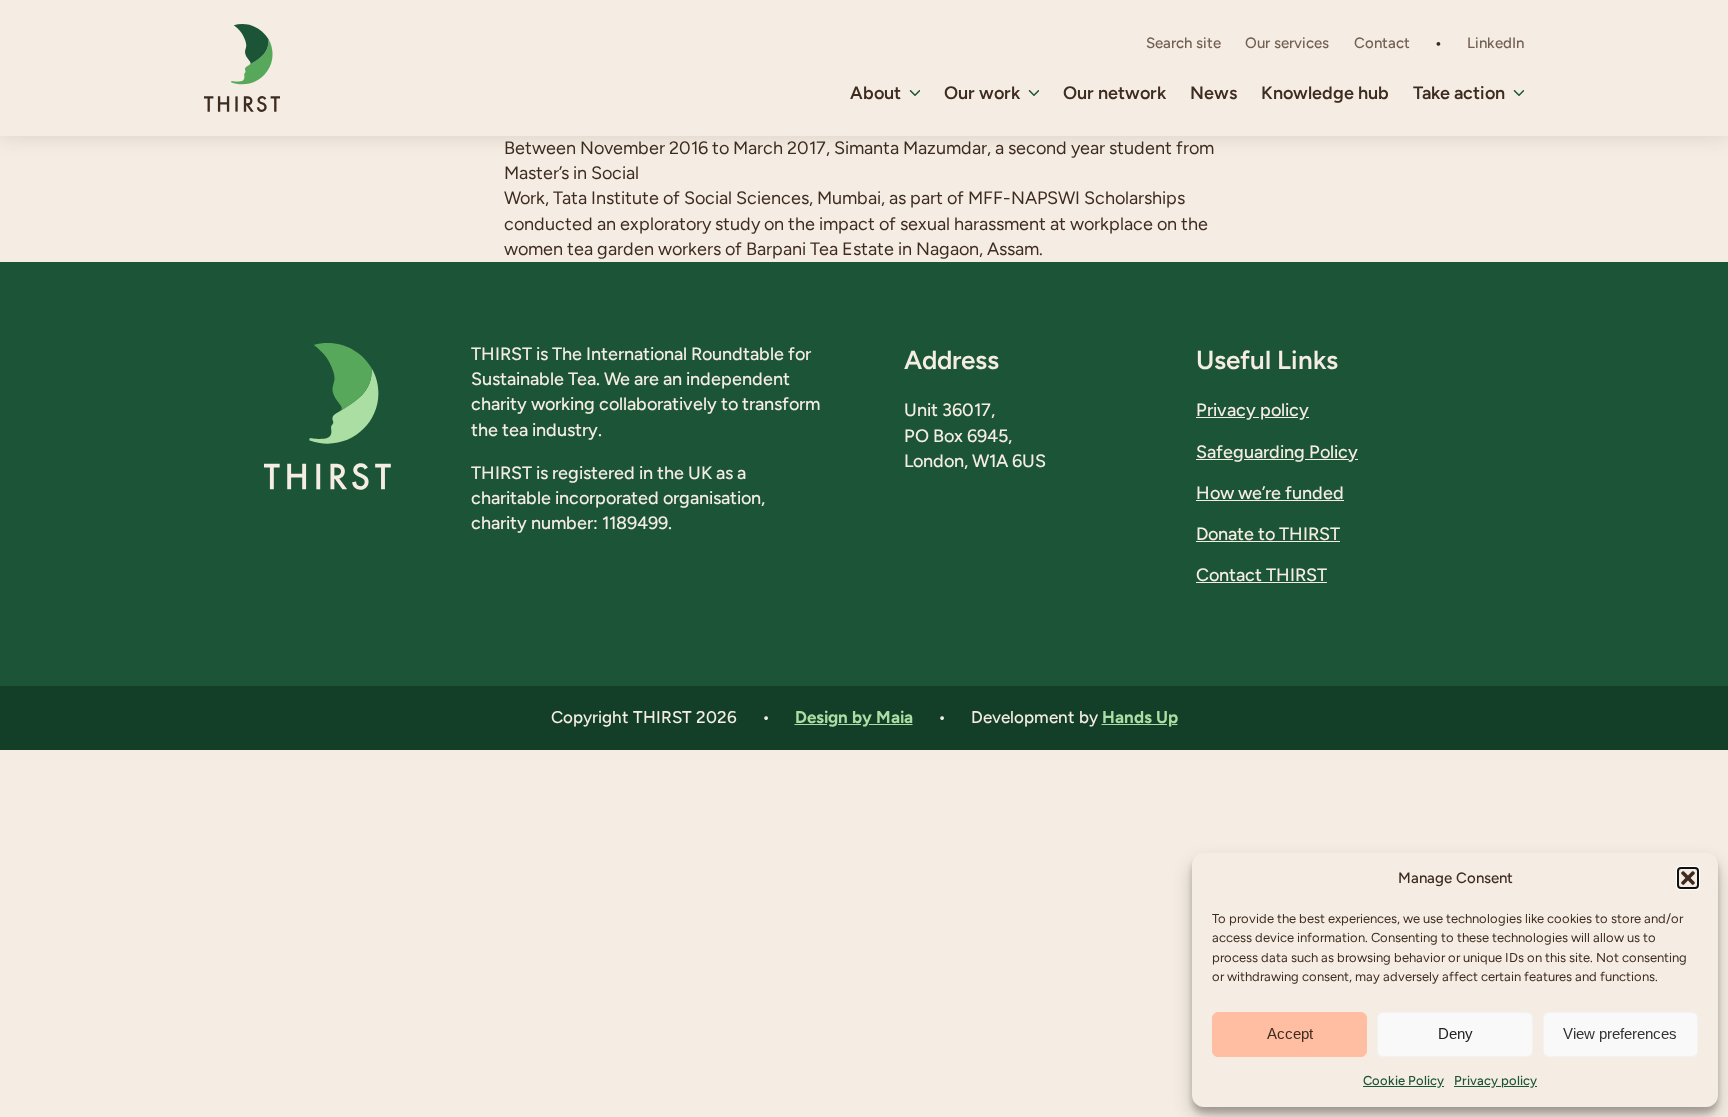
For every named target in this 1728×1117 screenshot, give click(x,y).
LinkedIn (1495, 43)
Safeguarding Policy (1277, 452)
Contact (1382, 43)
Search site (1183, 43)
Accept (1290, 1033)
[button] (1688, 878)
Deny (1455, 1033)
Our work (982, 93)
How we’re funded (1270, 493)
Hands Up (1140, 717)
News (1213, 93)
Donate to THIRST (1268, 534)
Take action (1459, 93)
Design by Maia (854, 717)
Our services (1287, 43)
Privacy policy (1495, 1080)
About (875, 93)
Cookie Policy (1403, 1080)
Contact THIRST (1261, 575)
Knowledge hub (1325, 93)
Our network (1114, 93)
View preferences (1620, 1033)
